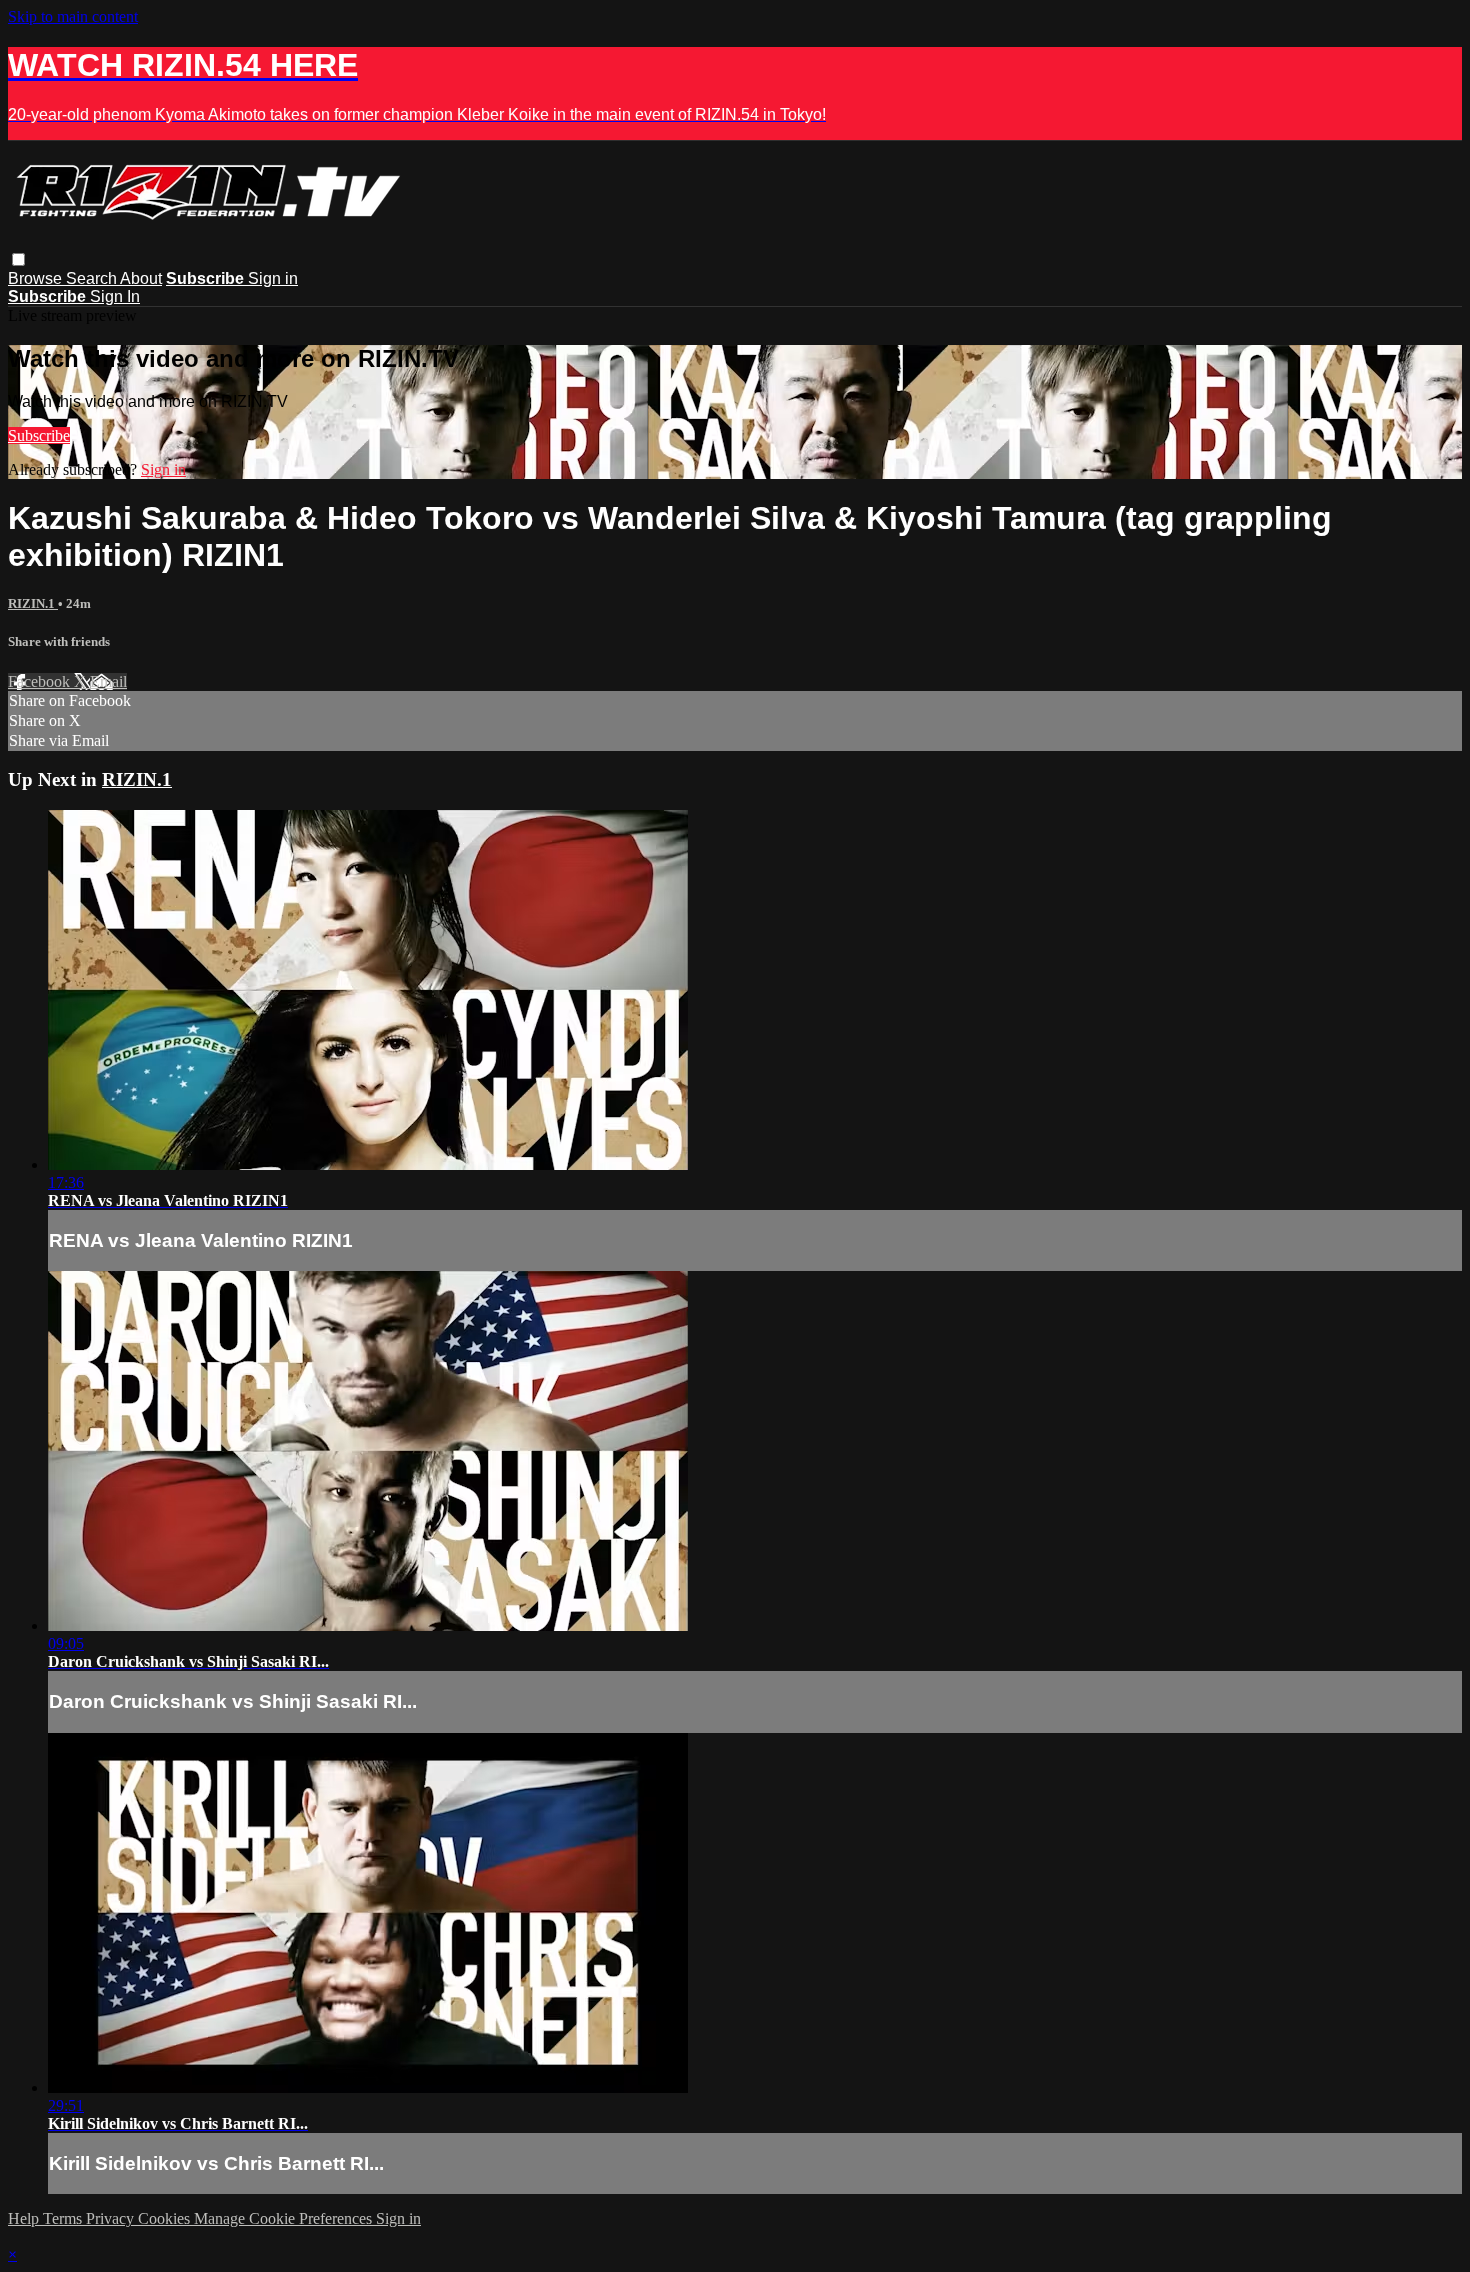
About (141, 278)
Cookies (166, 2218)
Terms (64, 2218)
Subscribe (39, 435)
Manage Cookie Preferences (285, 2218)
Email (108, 681)
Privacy (112, 2218)
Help (25, 2218)
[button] (18, 259)
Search (93, 278)
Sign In (115, 296)
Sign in (273, 278)
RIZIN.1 (33, 603)
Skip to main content (73, 16)
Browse (37, 278)
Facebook (41, 681)
